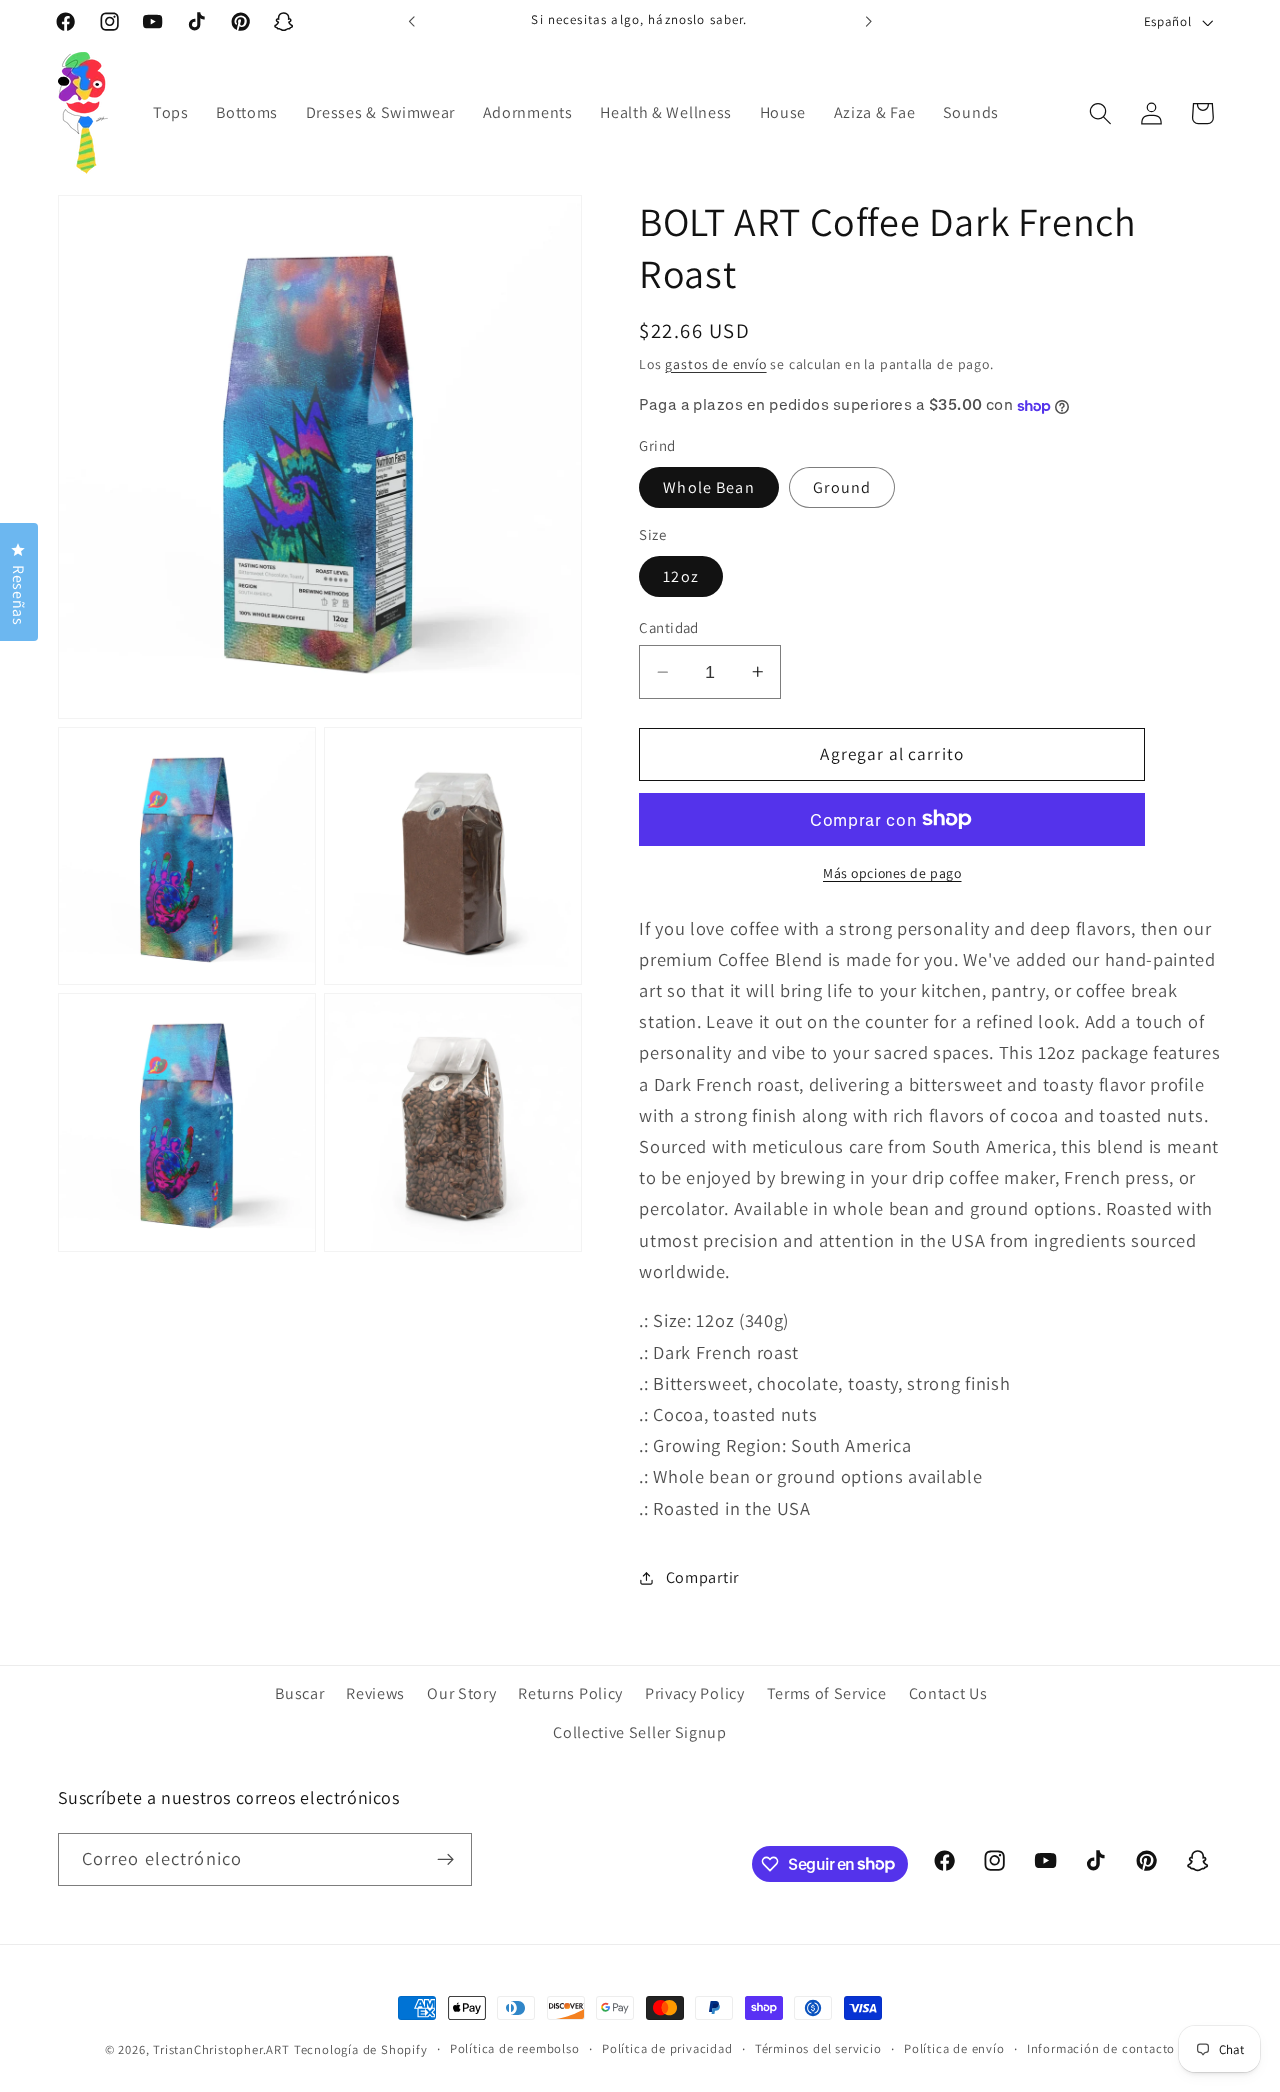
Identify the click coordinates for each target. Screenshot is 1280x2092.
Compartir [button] (702, 1578)
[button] (1100, 113)
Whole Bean (709, 487)
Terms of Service (827, 1693)
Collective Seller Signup (640, 1731)
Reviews (375, 1693)
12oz (681, 576)
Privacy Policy (695, 1693)
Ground (842, 487)
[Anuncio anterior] (412, 22)
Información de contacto (1101, 2048)
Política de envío (954, 2048)
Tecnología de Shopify (361, 2049)
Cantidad (669, 627)
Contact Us (948, 1693)
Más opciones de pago (892, 873)
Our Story (461, 1693)
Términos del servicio (818, 2048)
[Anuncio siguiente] (868, 22)
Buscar (299, 1693)
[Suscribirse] (445, 1859)
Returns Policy (570, 1693)
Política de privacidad (667, 2048)
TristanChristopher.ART (221, 2049)
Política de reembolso (515, 2048)
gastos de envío (715, 364)
